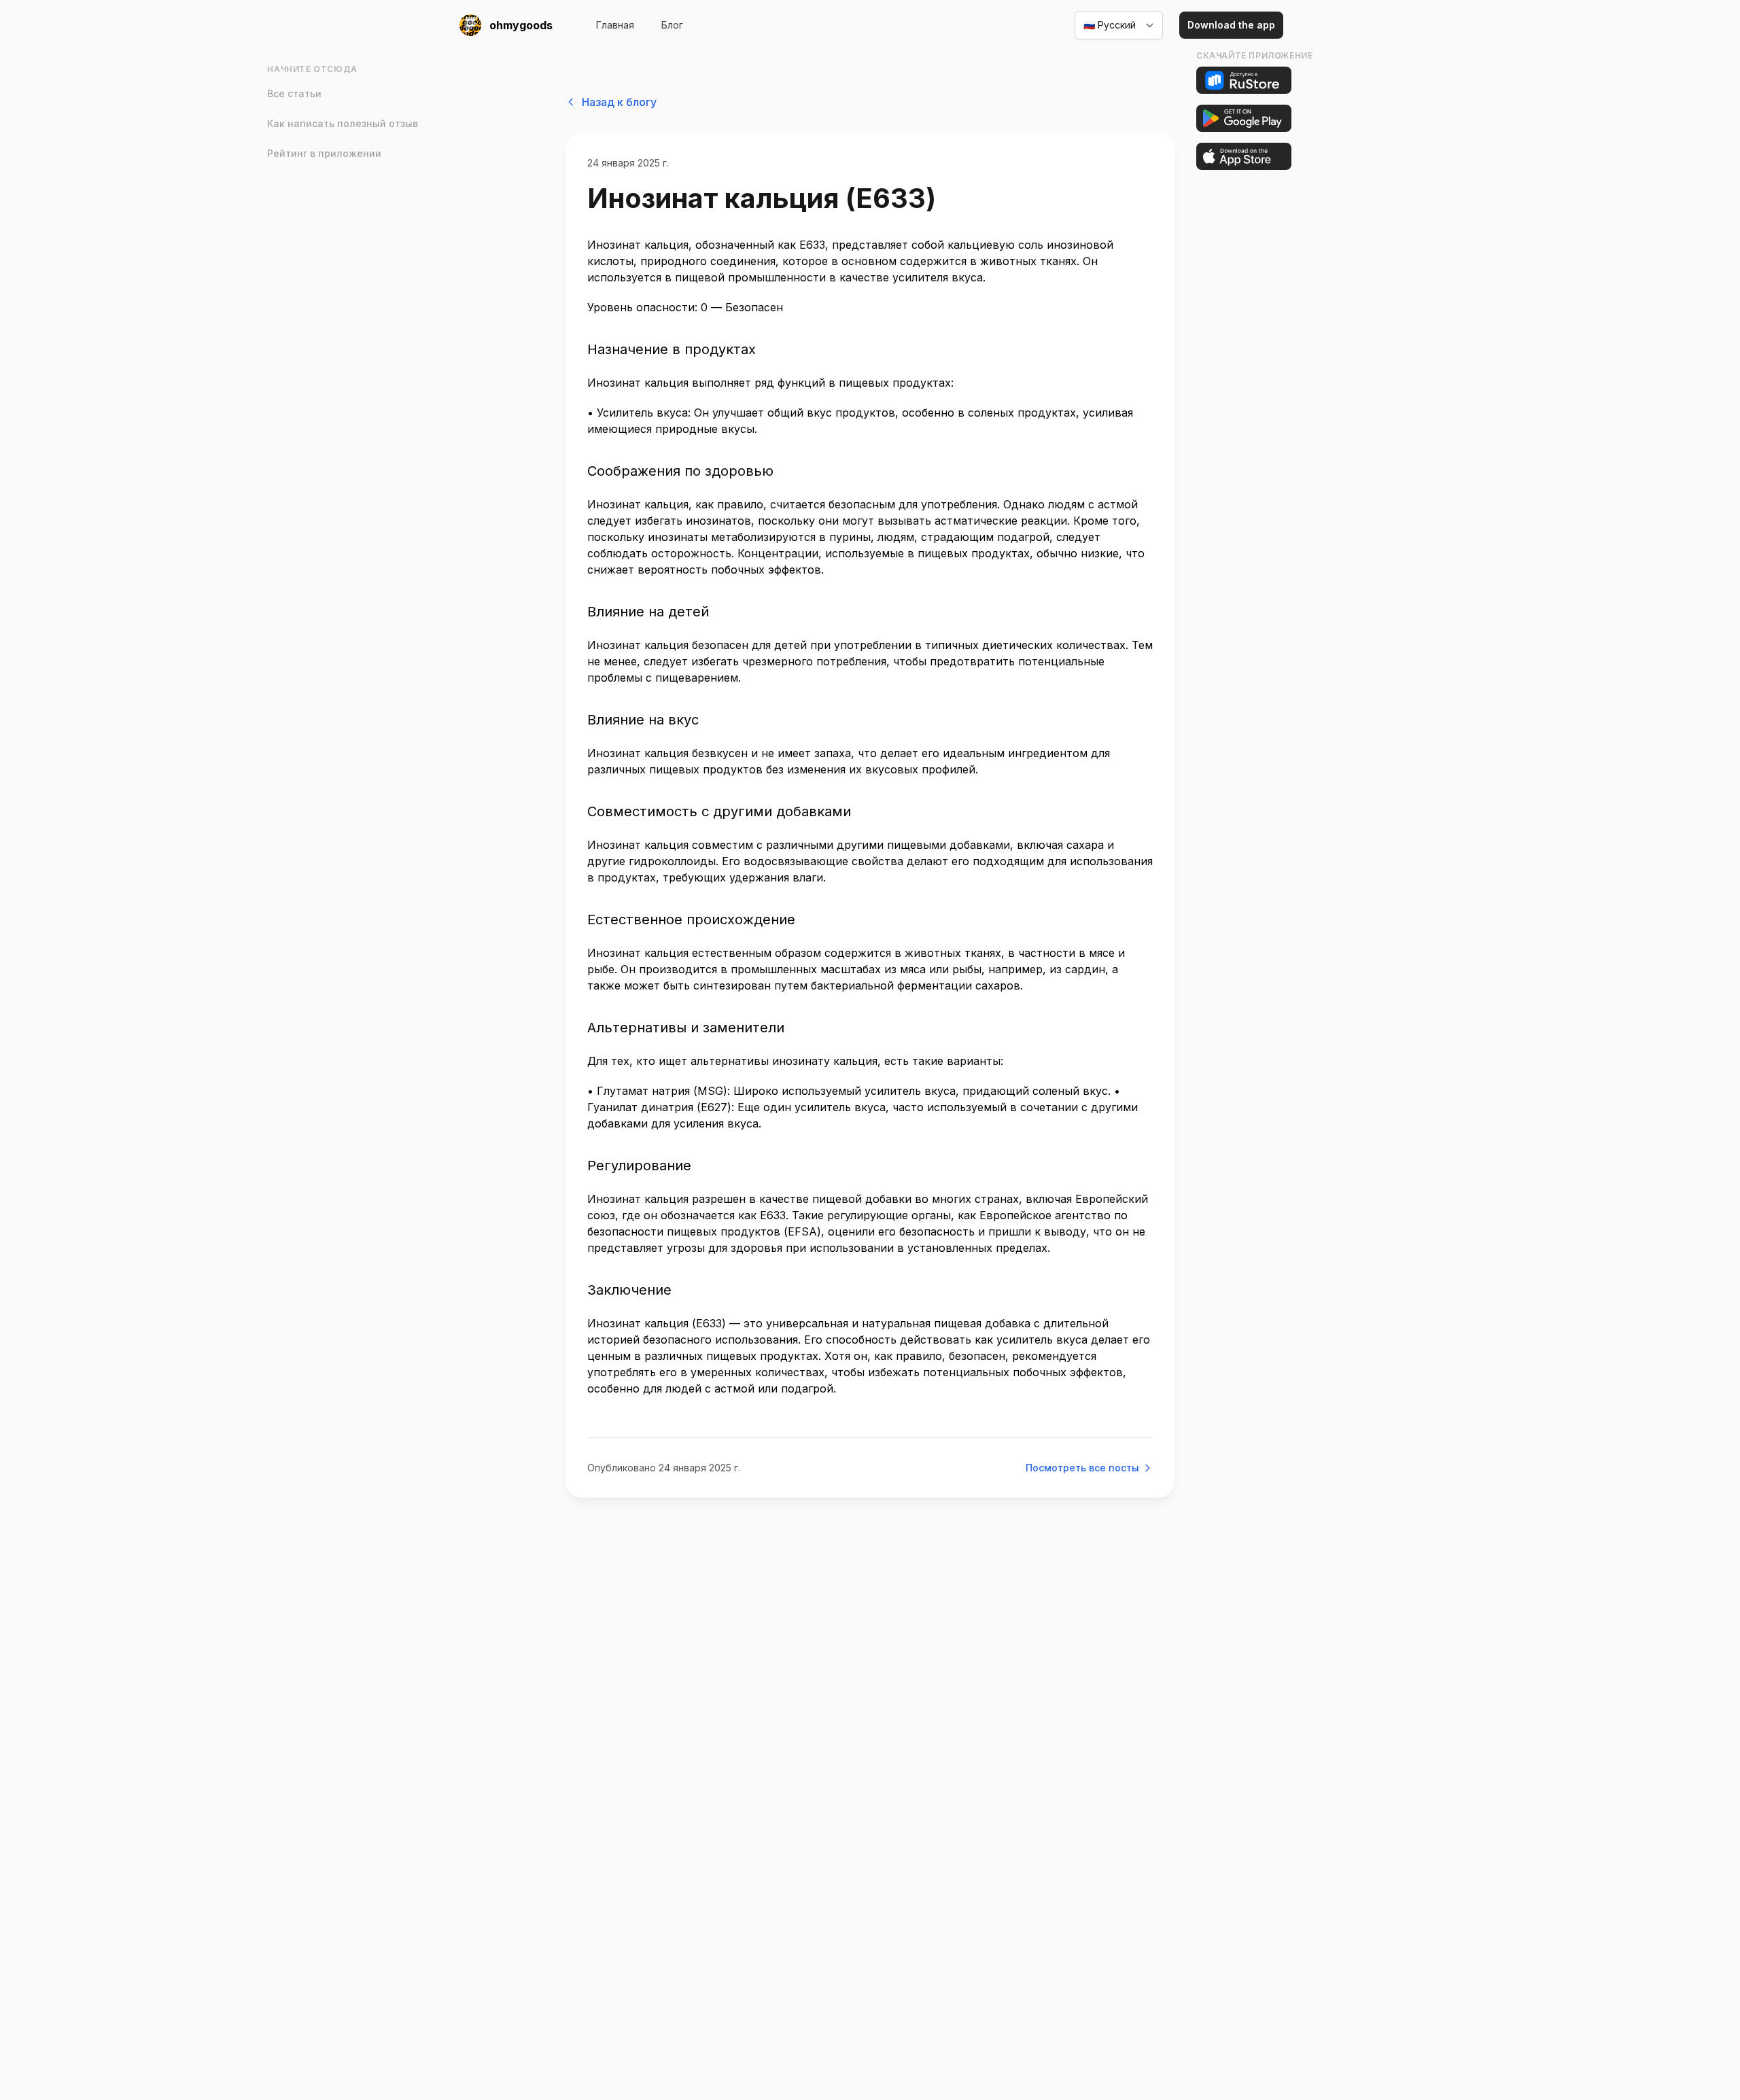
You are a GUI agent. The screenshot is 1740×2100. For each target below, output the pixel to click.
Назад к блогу (619, 102)
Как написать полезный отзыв (343, 123)
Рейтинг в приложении (324, 153)
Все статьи (294, 93)
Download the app (1231, 25)
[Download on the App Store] (1244, 156)
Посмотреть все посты (1082, 1468)
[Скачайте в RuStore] (1244, 80)
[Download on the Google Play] (1244, 118)
